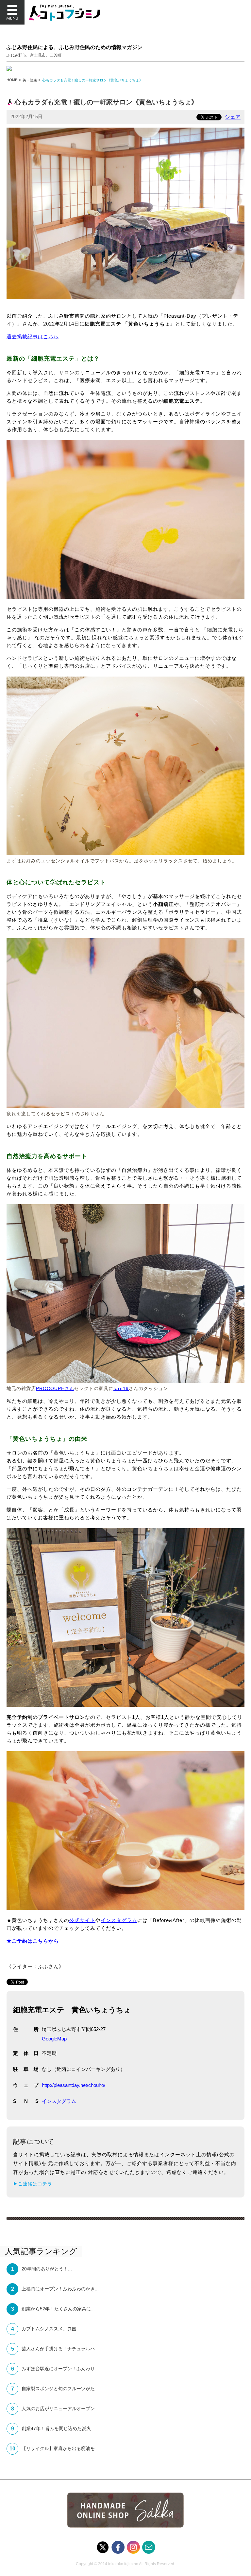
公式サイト (82, 1920)
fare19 (121, 1388)
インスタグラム (119, 1920)
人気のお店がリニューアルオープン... (60, 2408)
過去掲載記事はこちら (33, 336)
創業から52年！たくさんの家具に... (58, 2309)
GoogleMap (54, 2039)
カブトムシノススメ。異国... (51, 2329)
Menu (12, 12)
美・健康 (30, 80)
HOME (12, 80)
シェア (233, 117)
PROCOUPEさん (55, 1388)
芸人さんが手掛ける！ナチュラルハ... (60, 2349)
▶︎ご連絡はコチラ (33, 2184)
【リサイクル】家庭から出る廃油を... (60, 2448)
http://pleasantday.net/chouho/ (74, 2085)
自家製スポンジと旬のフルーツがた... (60, 2389)
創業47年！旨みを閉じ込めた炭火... (58, 2428)
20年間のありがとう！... (47, 2269)
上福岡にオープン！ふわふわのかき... (60, 2289)
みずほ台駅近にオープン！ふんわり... (60, 2369)
